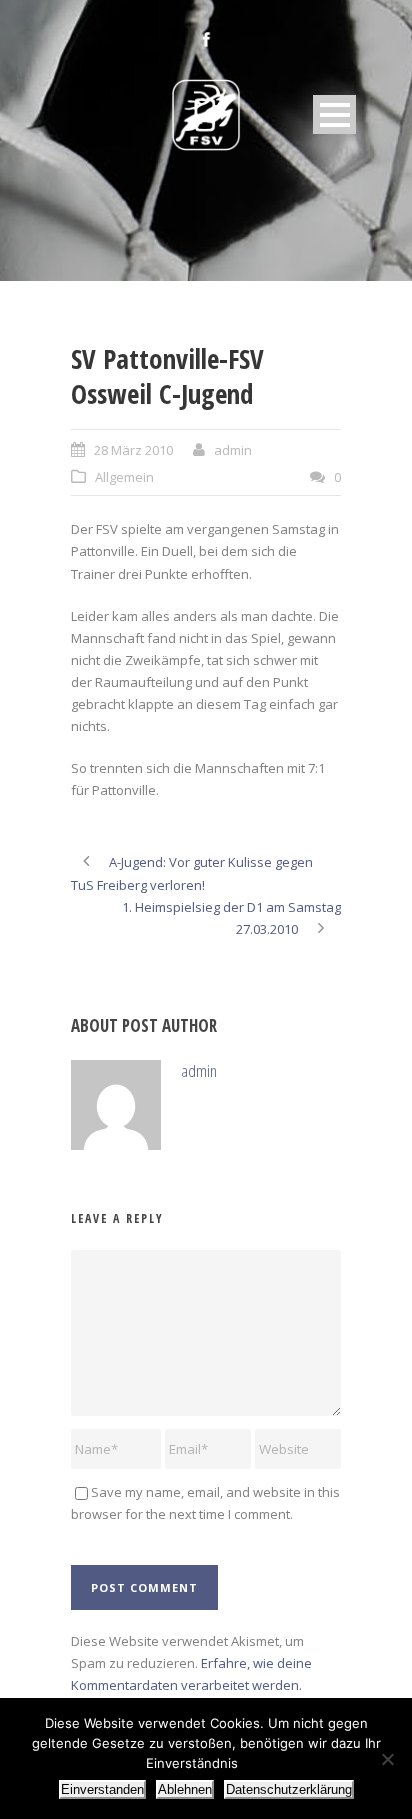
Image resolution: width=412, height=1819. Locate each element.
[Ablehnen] (387, 1759)
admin (233, 450)
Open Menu (334, 114)
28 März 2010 (133, 450)
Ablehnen (185, 1789)
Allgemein (124, 477)
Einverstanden (102, 1789)
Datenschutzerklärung (289, 1789)
